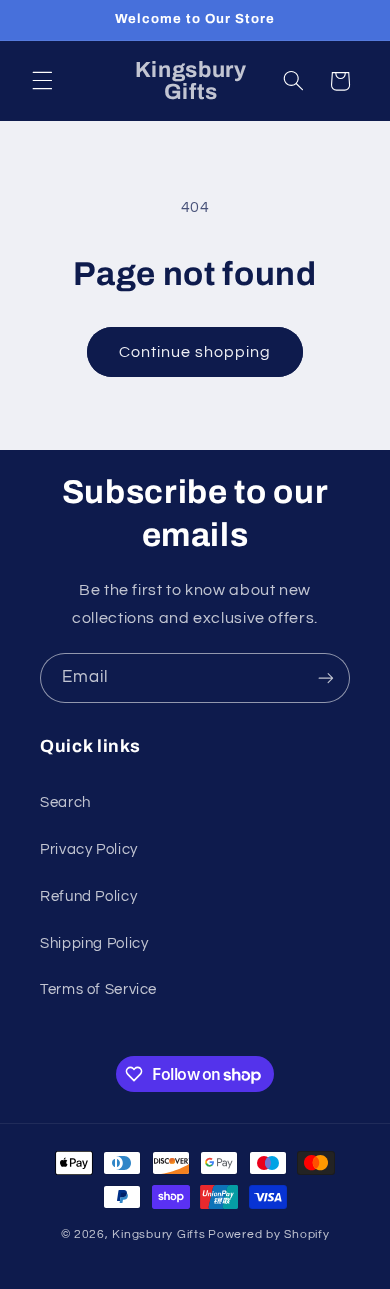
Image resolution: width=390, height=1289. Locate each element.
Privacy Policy (89, 849)
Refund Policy (88, 896)
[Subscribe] (326, 677)
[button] (42, 81)
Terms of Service (98, 989)
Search (65, 802)
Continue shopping (195, 352)
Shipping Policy (94, 943)
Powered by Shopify (268, 1234)
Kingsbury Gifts (158, 1234)
